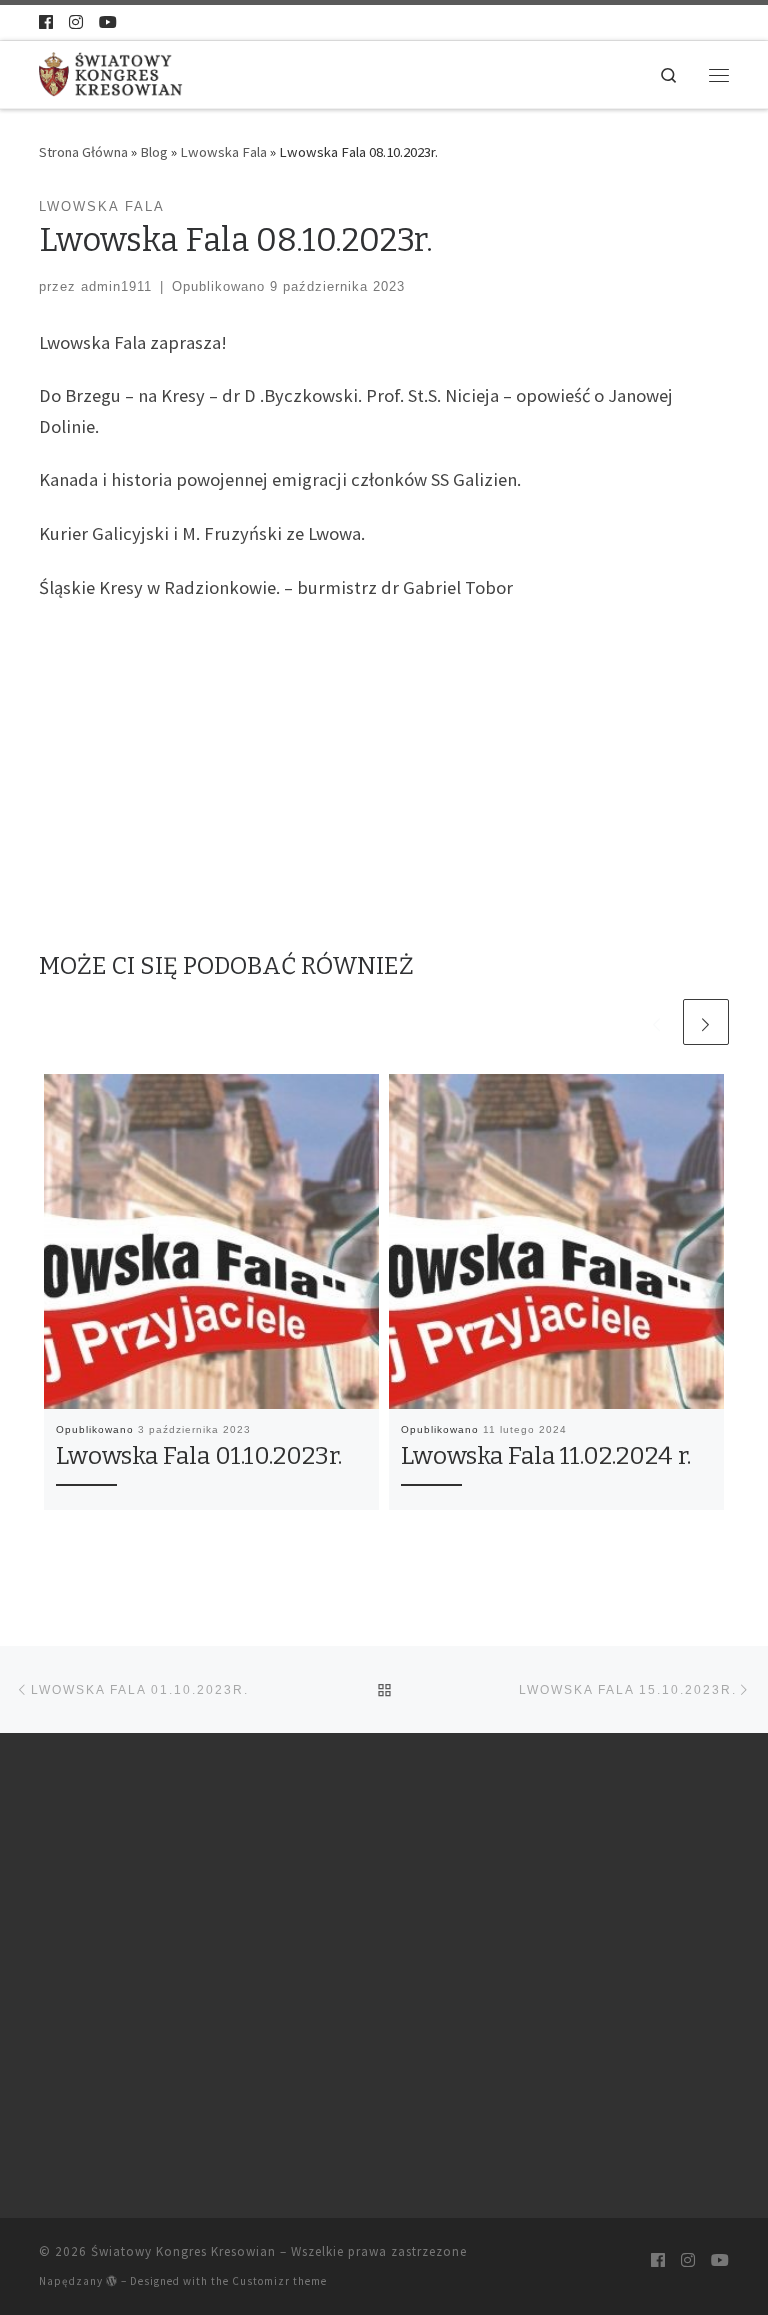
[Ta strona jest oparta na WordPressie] (112, 2280)
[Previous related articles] (657, 1022)
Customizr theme (279, 2281)
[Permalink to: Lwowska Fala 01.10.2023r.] (211, 1241)
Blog (154, 152)
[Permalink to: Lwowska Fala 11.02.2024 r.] (556, 1241)
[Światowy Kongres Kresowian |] (111, 73)
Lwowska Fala (223, 152)
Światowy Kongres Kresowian (183, 2251)
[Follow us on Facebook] (46, 22)
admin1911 (116, 286)
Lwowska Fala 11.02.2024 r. (546, 1455)
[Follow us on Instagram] (76, 22)
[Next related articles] (706, 1022)
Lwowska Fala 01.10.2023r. (199, 1455)
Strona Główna (83, 152)
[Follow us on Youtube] (108, 22)
